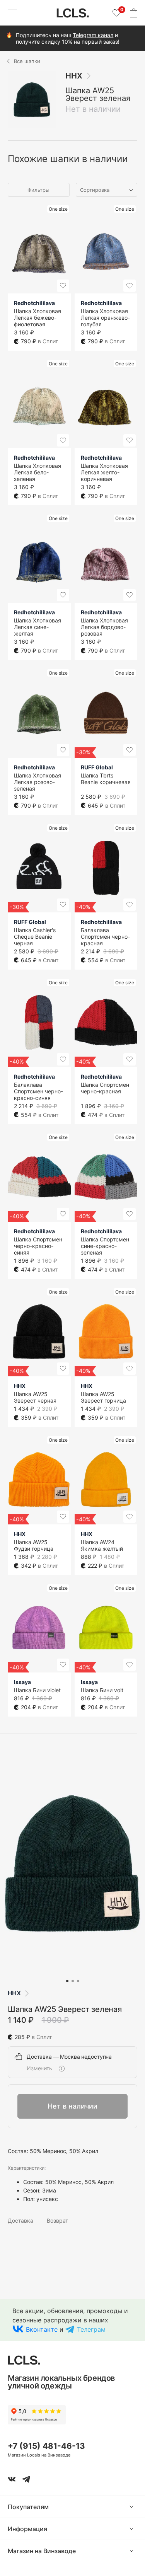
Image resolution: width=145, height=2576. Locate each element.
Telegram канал (93, 35)
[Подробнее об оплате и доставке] (61, 2068)
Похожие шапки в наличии (68, 159)
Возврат (57, 2221)
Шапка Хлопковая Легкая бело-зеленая (38, 472)
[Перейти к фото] (67, 1981)
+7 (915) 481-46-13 (46, 2446)
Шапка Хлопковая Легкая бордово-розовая (104, 627)
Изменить (39, 2068)
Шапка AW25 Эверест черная (35, 1397)
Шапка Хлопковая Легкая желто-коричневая (104, 472)
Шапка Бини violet (37, 1690)
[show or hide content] (137, 2507)
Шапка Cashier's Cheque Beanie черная (35, 937)
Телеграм (91, 2329)
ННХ (74, 76)
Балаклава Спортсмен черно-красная (105, 937)
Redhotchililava (34, 303)
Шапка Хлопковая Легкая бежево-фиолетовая (38, 318)
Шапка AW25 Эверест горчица (103, 1397)
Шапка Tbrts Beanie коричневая (106, 779)
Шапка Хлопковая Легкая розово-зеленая (38, 782)
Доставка (20, 2221)
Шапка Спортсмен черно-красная (105, 1088)
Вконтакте (42, 2329)
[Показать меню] (12, 13)
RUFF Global (97, 767)
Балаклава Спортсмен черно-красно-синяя (38, 1091)
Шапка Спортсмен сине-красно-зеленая (105, 1246)
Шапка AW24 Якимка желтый (102, 1545)
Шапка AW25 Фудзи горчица (34, 1545)
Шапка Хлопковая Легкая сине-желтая (38, 627)
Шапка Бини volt (102, 1690)
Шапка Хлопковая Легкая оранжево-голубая (105, 318)
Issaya (22, 1682)
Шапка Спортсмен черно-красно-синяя (38, 1246)
